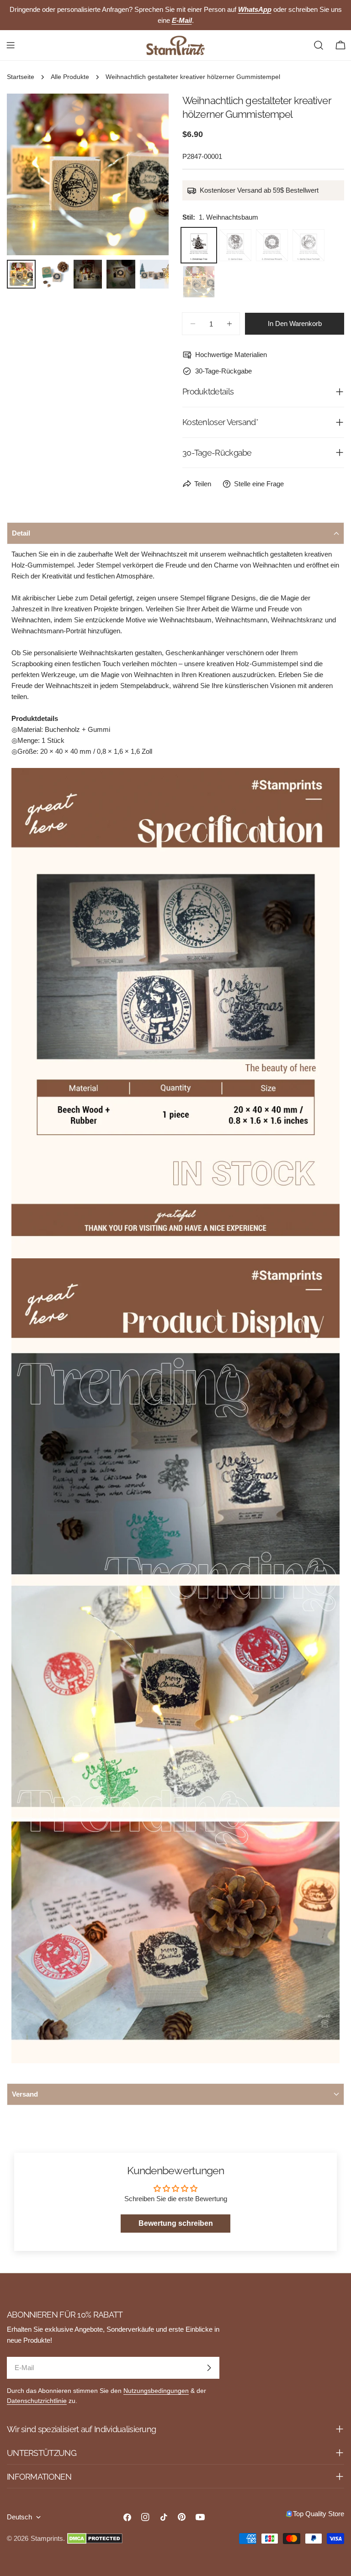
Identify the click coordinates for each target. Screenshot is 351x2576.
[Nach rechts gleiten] (147, 174)
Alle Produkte (70, 77)
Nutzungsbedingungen (156, 2391)
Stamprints (47, 2538)
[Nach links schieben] (29, 174)
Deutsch (19, 2517)
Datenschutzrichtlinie (37, 2401)
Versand (25, 2094)
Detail (21, 533)
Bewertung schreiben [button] (176, 2223)
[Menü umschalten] (11, 45)
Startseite (21, 77)
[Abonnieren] (209, 2368)
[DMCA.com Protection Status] (95, 2539)
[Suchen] (319, 45)
